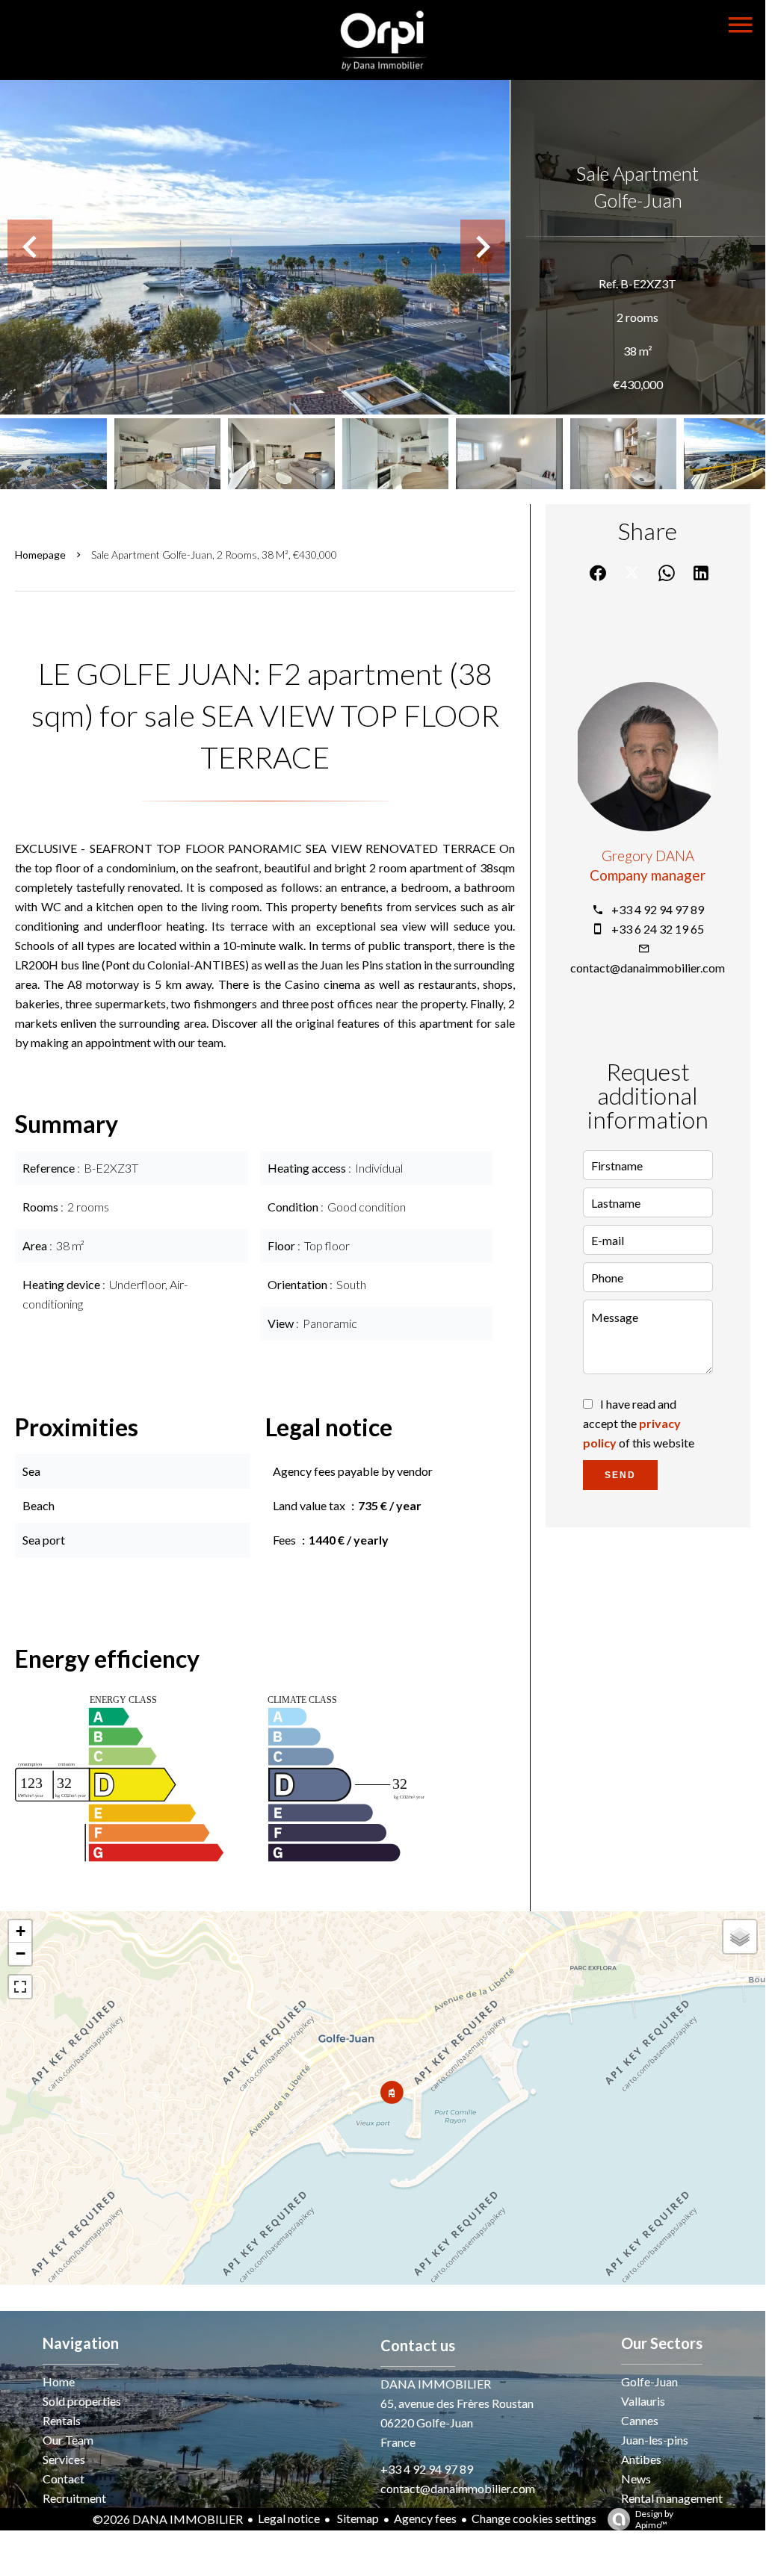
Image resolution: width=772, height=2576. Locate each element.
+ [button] (21, 1931)
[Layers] (740, 1937)
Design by (654, 2519)
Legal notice (289, 2518)
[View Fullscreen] (20, 1987)
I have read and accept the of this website (639, 1423)
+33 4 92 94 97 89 (658, 909)
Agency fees (425, 2518)
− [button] (21, 1953)
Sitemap (357, 2518)
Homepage (40, 555)
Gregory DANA (648, 856)
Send (620, 1475)
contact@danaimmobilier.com (648, 968)
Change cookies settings (534, 2518)
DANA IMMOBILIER (436, 2384)
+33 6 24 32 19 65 (658, 929)
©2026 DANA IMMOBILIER (168, 2519)
